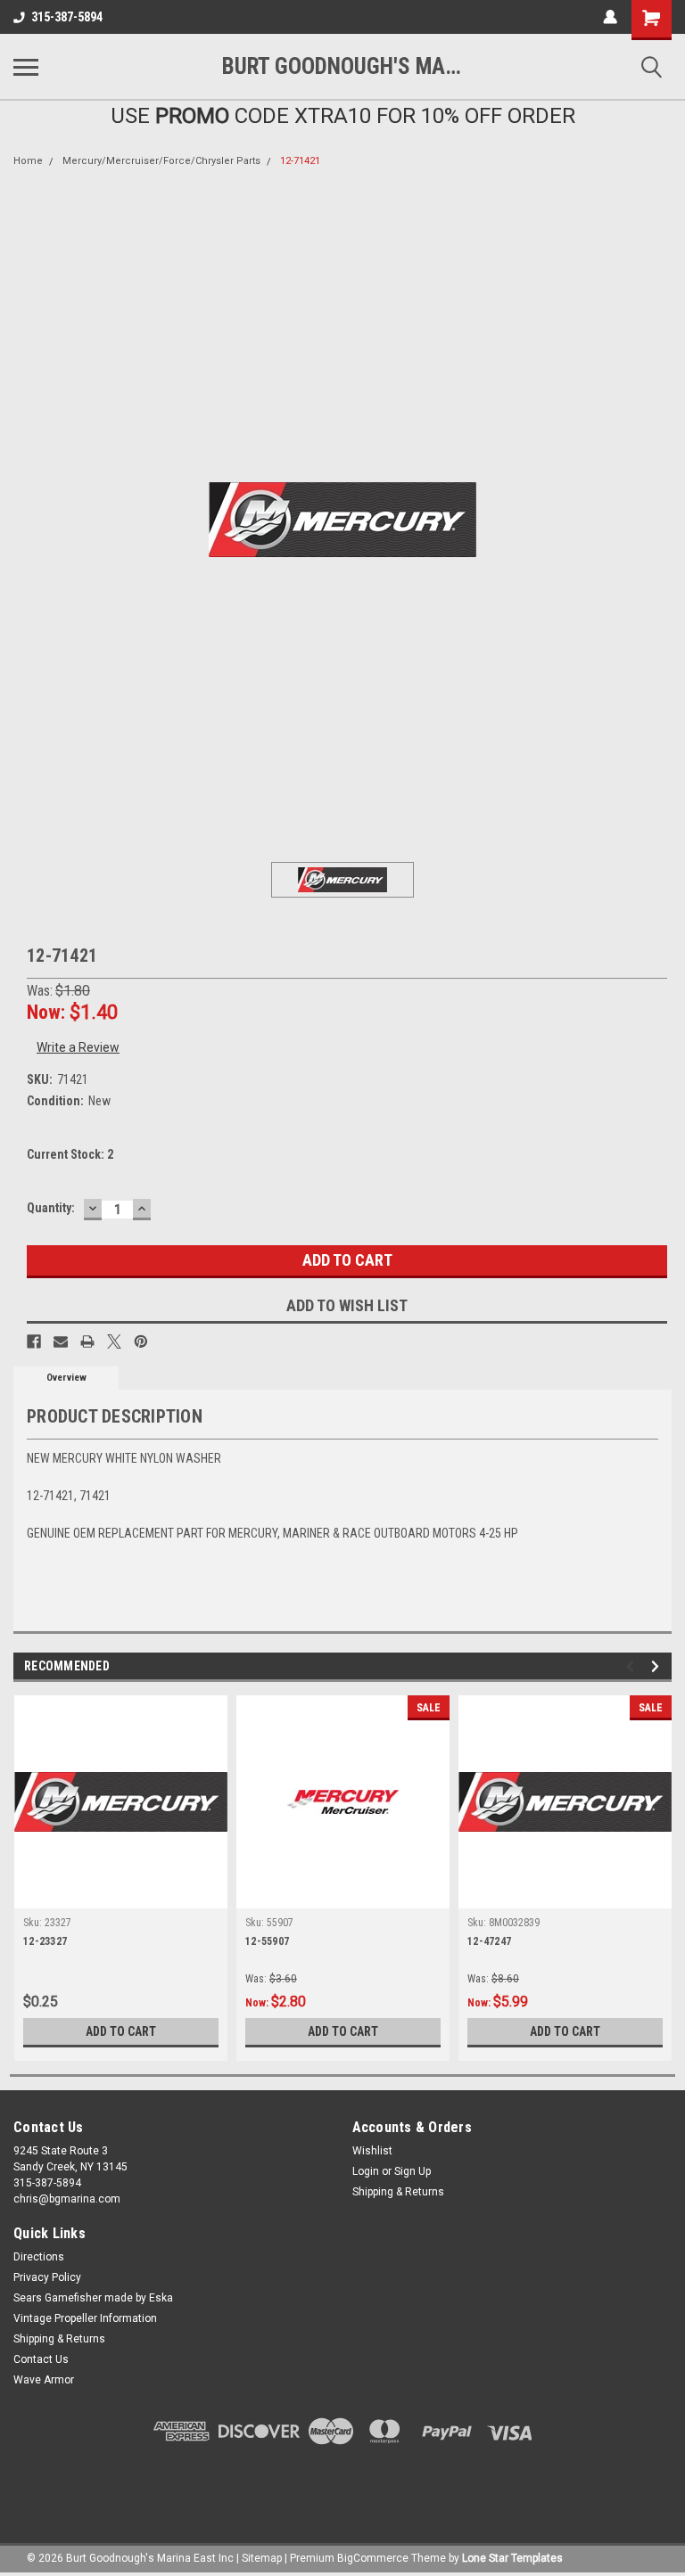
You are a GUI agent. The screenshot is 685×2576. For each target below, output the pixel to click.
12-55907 (267, 1941)
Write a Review (78, 1047)
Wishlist (372, 2151)
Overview (66, 1378)
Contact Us (41, 2359)
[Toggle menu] (26, 67)
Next (658, 1666)
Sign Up (413, 2171)
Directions (39, 2257)
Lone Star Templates (512, 2558)
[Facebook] (34, 1341)
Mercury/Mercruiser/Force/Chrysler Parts (161, 161)
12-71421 (300, 161)
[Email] (61, 1341)
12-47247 (489, 1941)
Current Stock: (70, 1154)
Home (28, 161)
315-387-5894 (67, 17)
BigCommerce (373, 2558)
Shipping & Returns (398, 2192)
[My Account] (610, 17)
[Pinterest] (141, 1341)
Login (366, 2171)
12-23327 (45, 1941)
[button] (342, 2484)
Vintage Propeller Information (85, 2318)
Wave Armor (44, 2380)
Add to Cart (121, 2031)
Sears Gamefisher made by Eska (93, 2298)
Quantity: (51, 1208)
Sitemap (262, 2558)
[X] (114, 1341)
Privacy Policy (47, 2277)
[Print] (87, 1341)
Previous (633, 1666)
